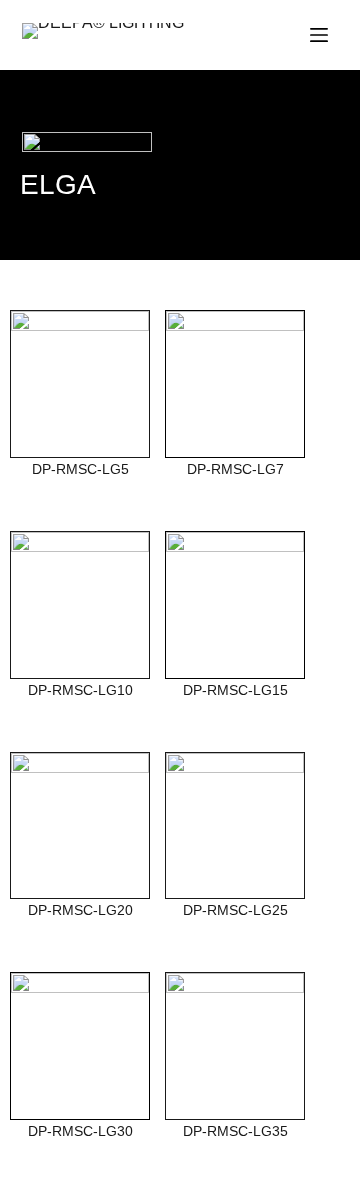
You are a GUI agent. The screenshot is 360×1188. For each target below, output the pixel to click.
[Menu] (319, 35)
